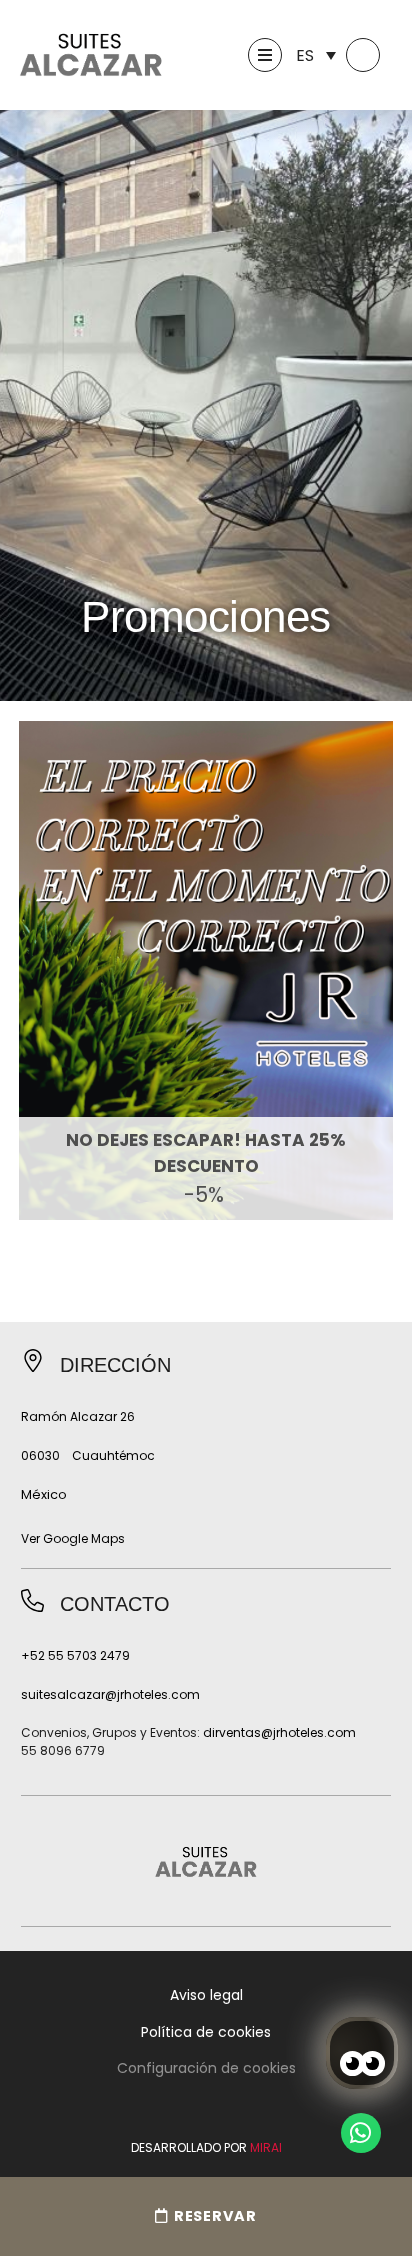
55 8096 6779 (63, 1750)
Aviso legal (206, 1995)
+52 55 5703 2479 (75, 1655)
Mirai (266, 2147)
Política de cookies (206, 2032)
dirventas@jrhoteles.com (279, 1732)
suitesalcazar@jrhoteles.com (110, 1694)
